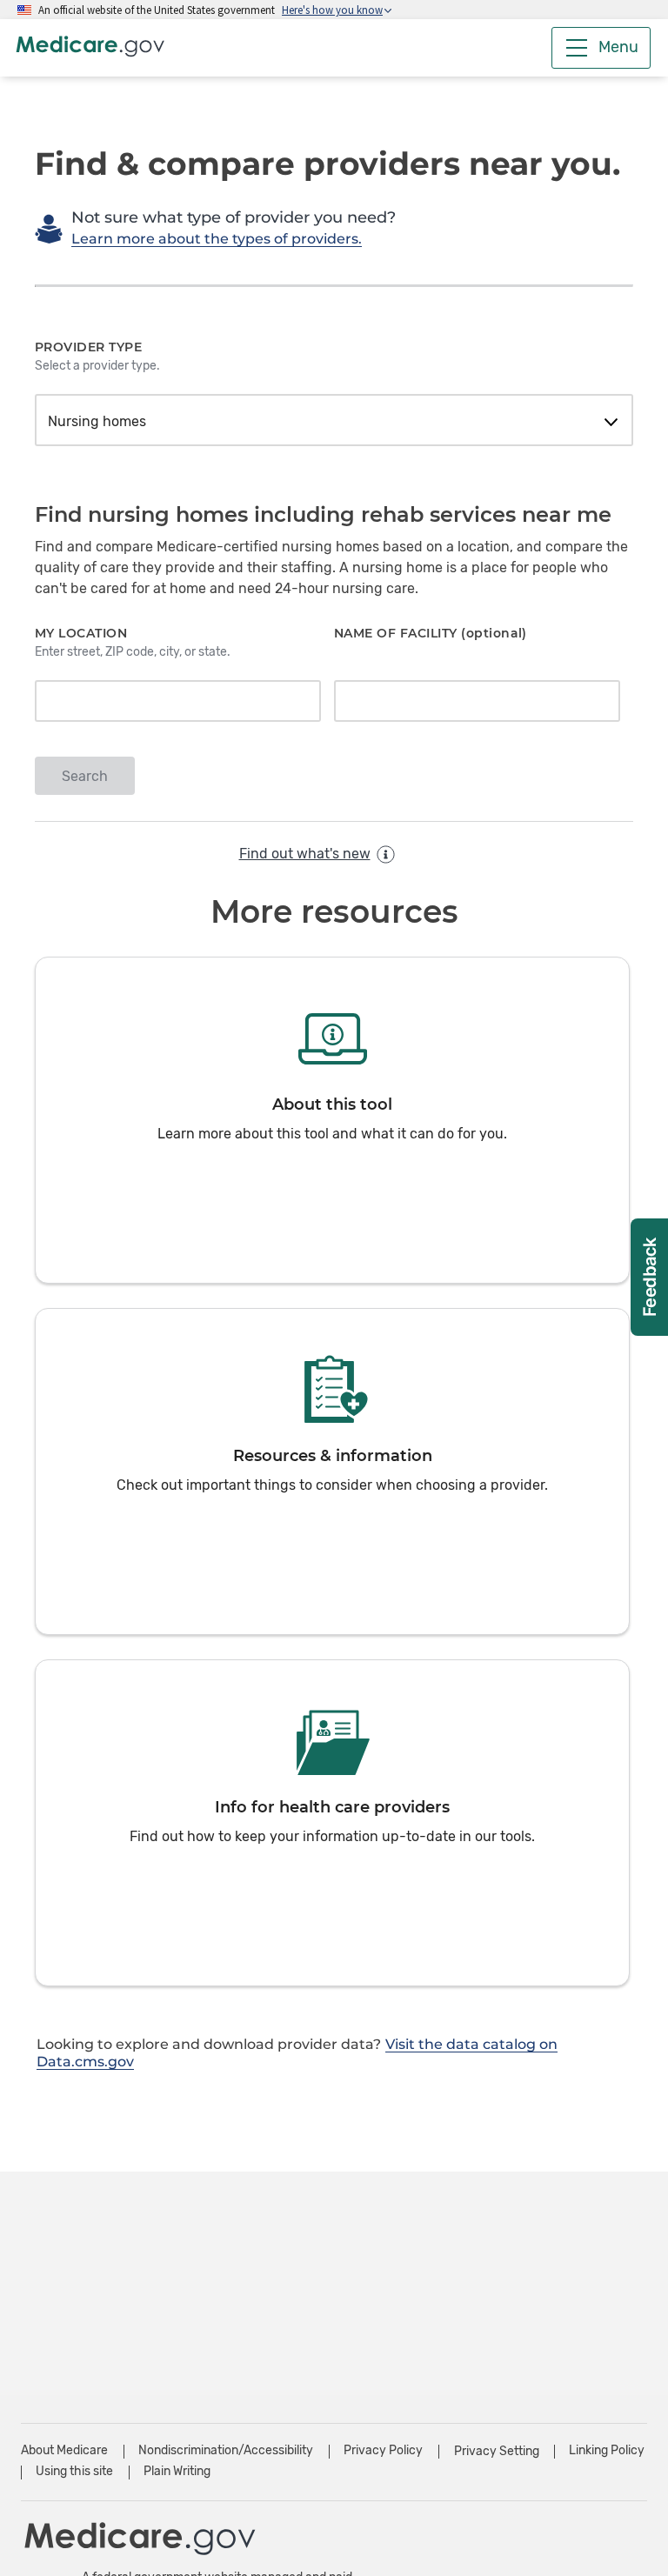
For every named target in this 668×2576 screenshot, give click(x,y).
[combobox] (334, 422)
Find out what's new (305, 854)
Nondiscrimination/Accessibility (226, 2450)
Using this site (74, 2471)
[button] (332, 1120)
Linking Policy (607, 2450)
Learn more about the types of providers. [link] (217, 239)
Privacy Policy (383, 2450)
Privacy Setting (497, 2452)
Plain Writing (177, 2471)
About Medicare (64, 2450)
